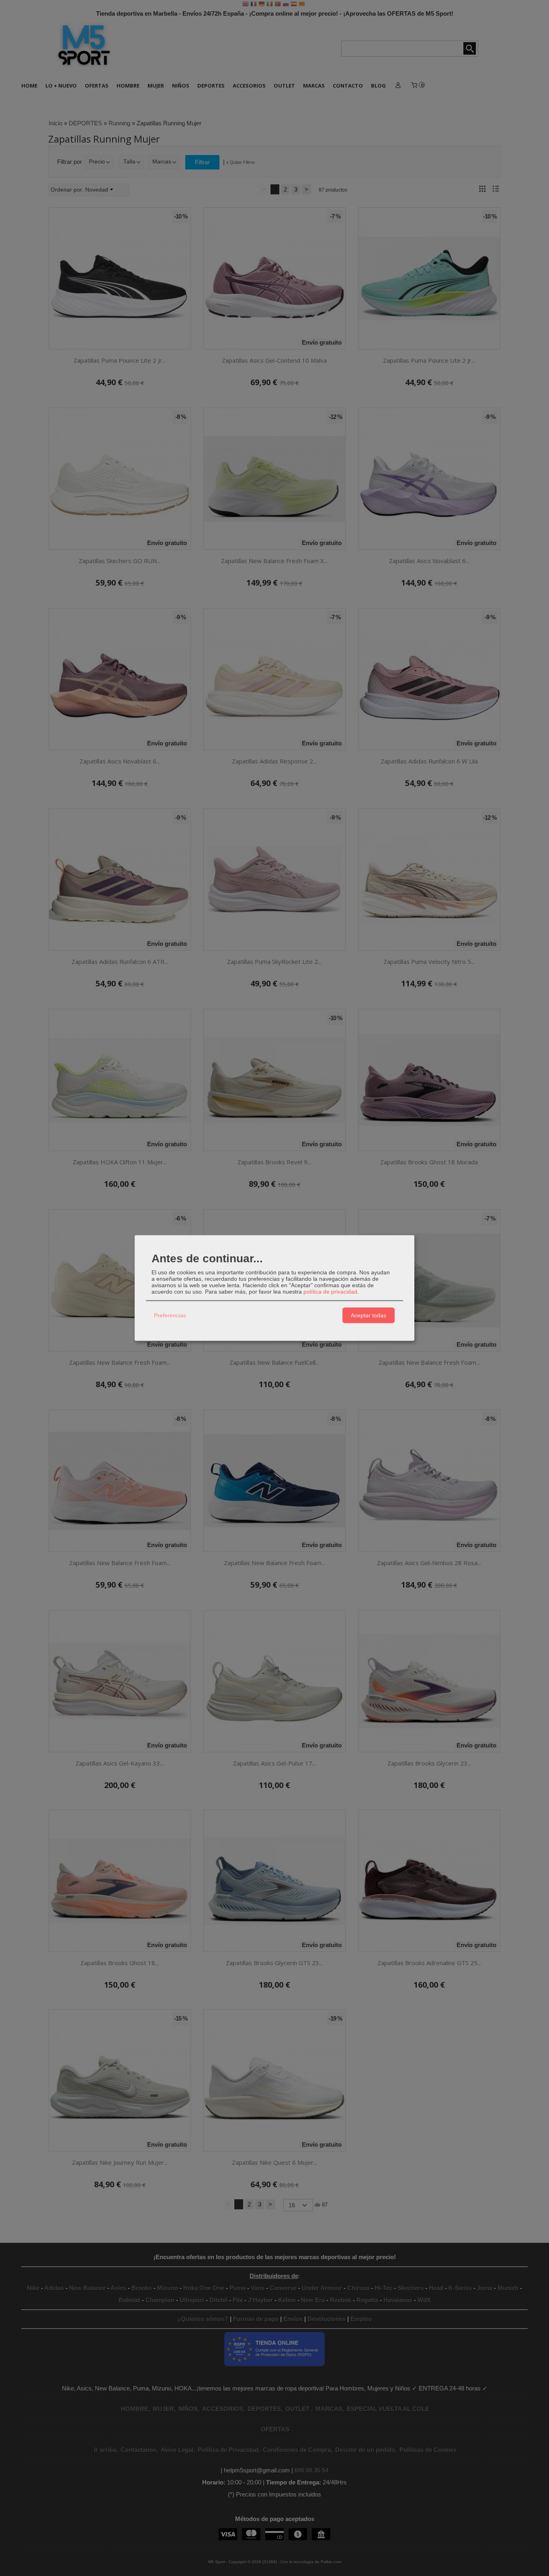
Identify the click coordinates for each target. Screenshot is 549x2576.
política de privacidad (330, 1291)
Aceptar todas (369, 1315)
